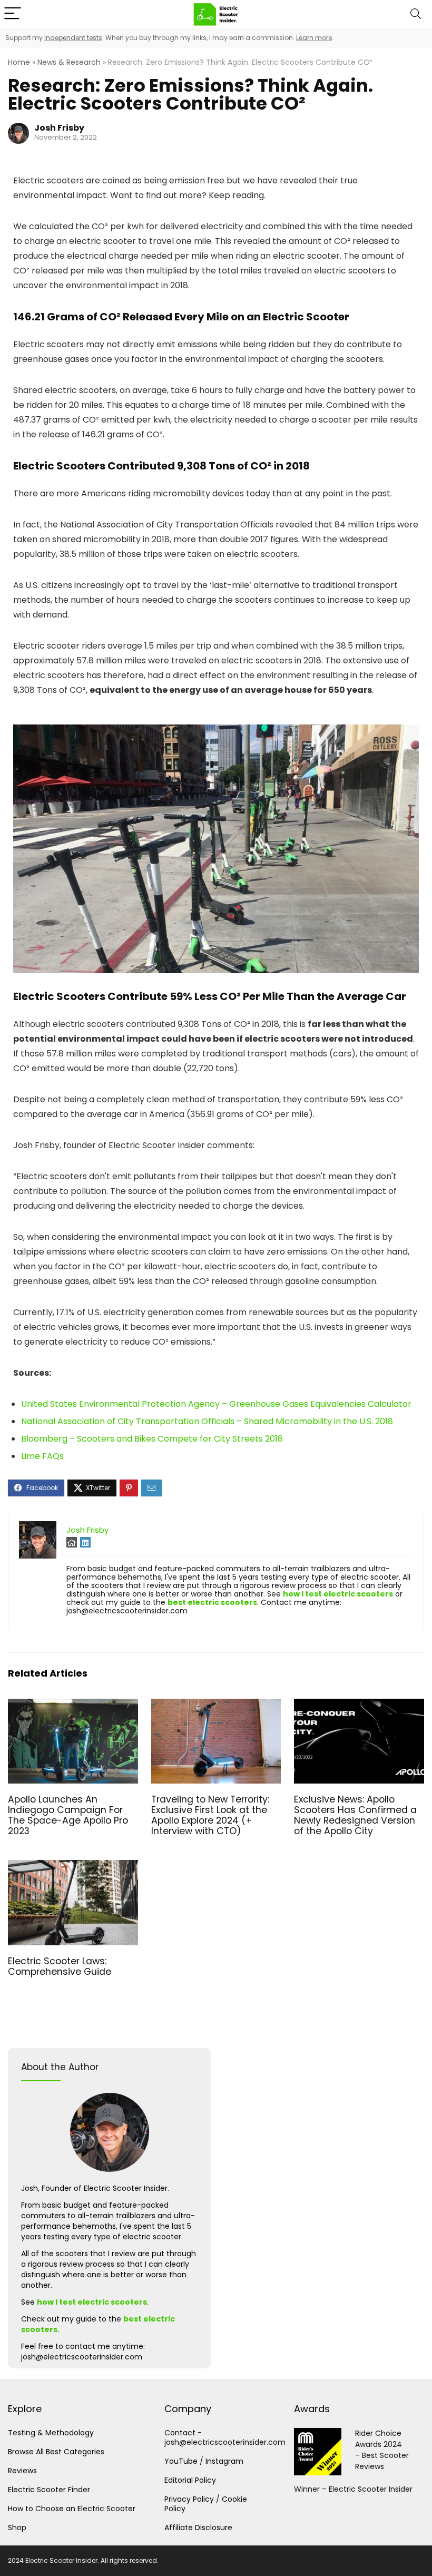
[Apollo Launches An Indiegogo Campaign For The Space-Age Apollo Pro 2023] (73, 1706)
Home (19, 62)
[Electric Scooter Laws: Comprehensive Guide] (73, 1867)
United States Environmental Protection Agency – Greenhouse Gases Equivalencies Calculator (216, 1404)
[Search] (416, 14)
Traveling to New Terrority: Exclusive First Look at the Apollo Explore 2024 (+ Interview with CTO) (210, 1815)
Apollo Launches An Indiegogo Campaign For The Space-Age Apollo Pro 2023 (68, 1815)
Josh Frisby (59, 128)
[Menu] (13, 14)
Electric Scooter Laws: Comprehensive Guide (60, 1966)
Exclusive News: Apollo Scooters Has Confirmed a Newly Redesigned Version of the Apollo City (355, 1815)
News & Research (69, 62)
